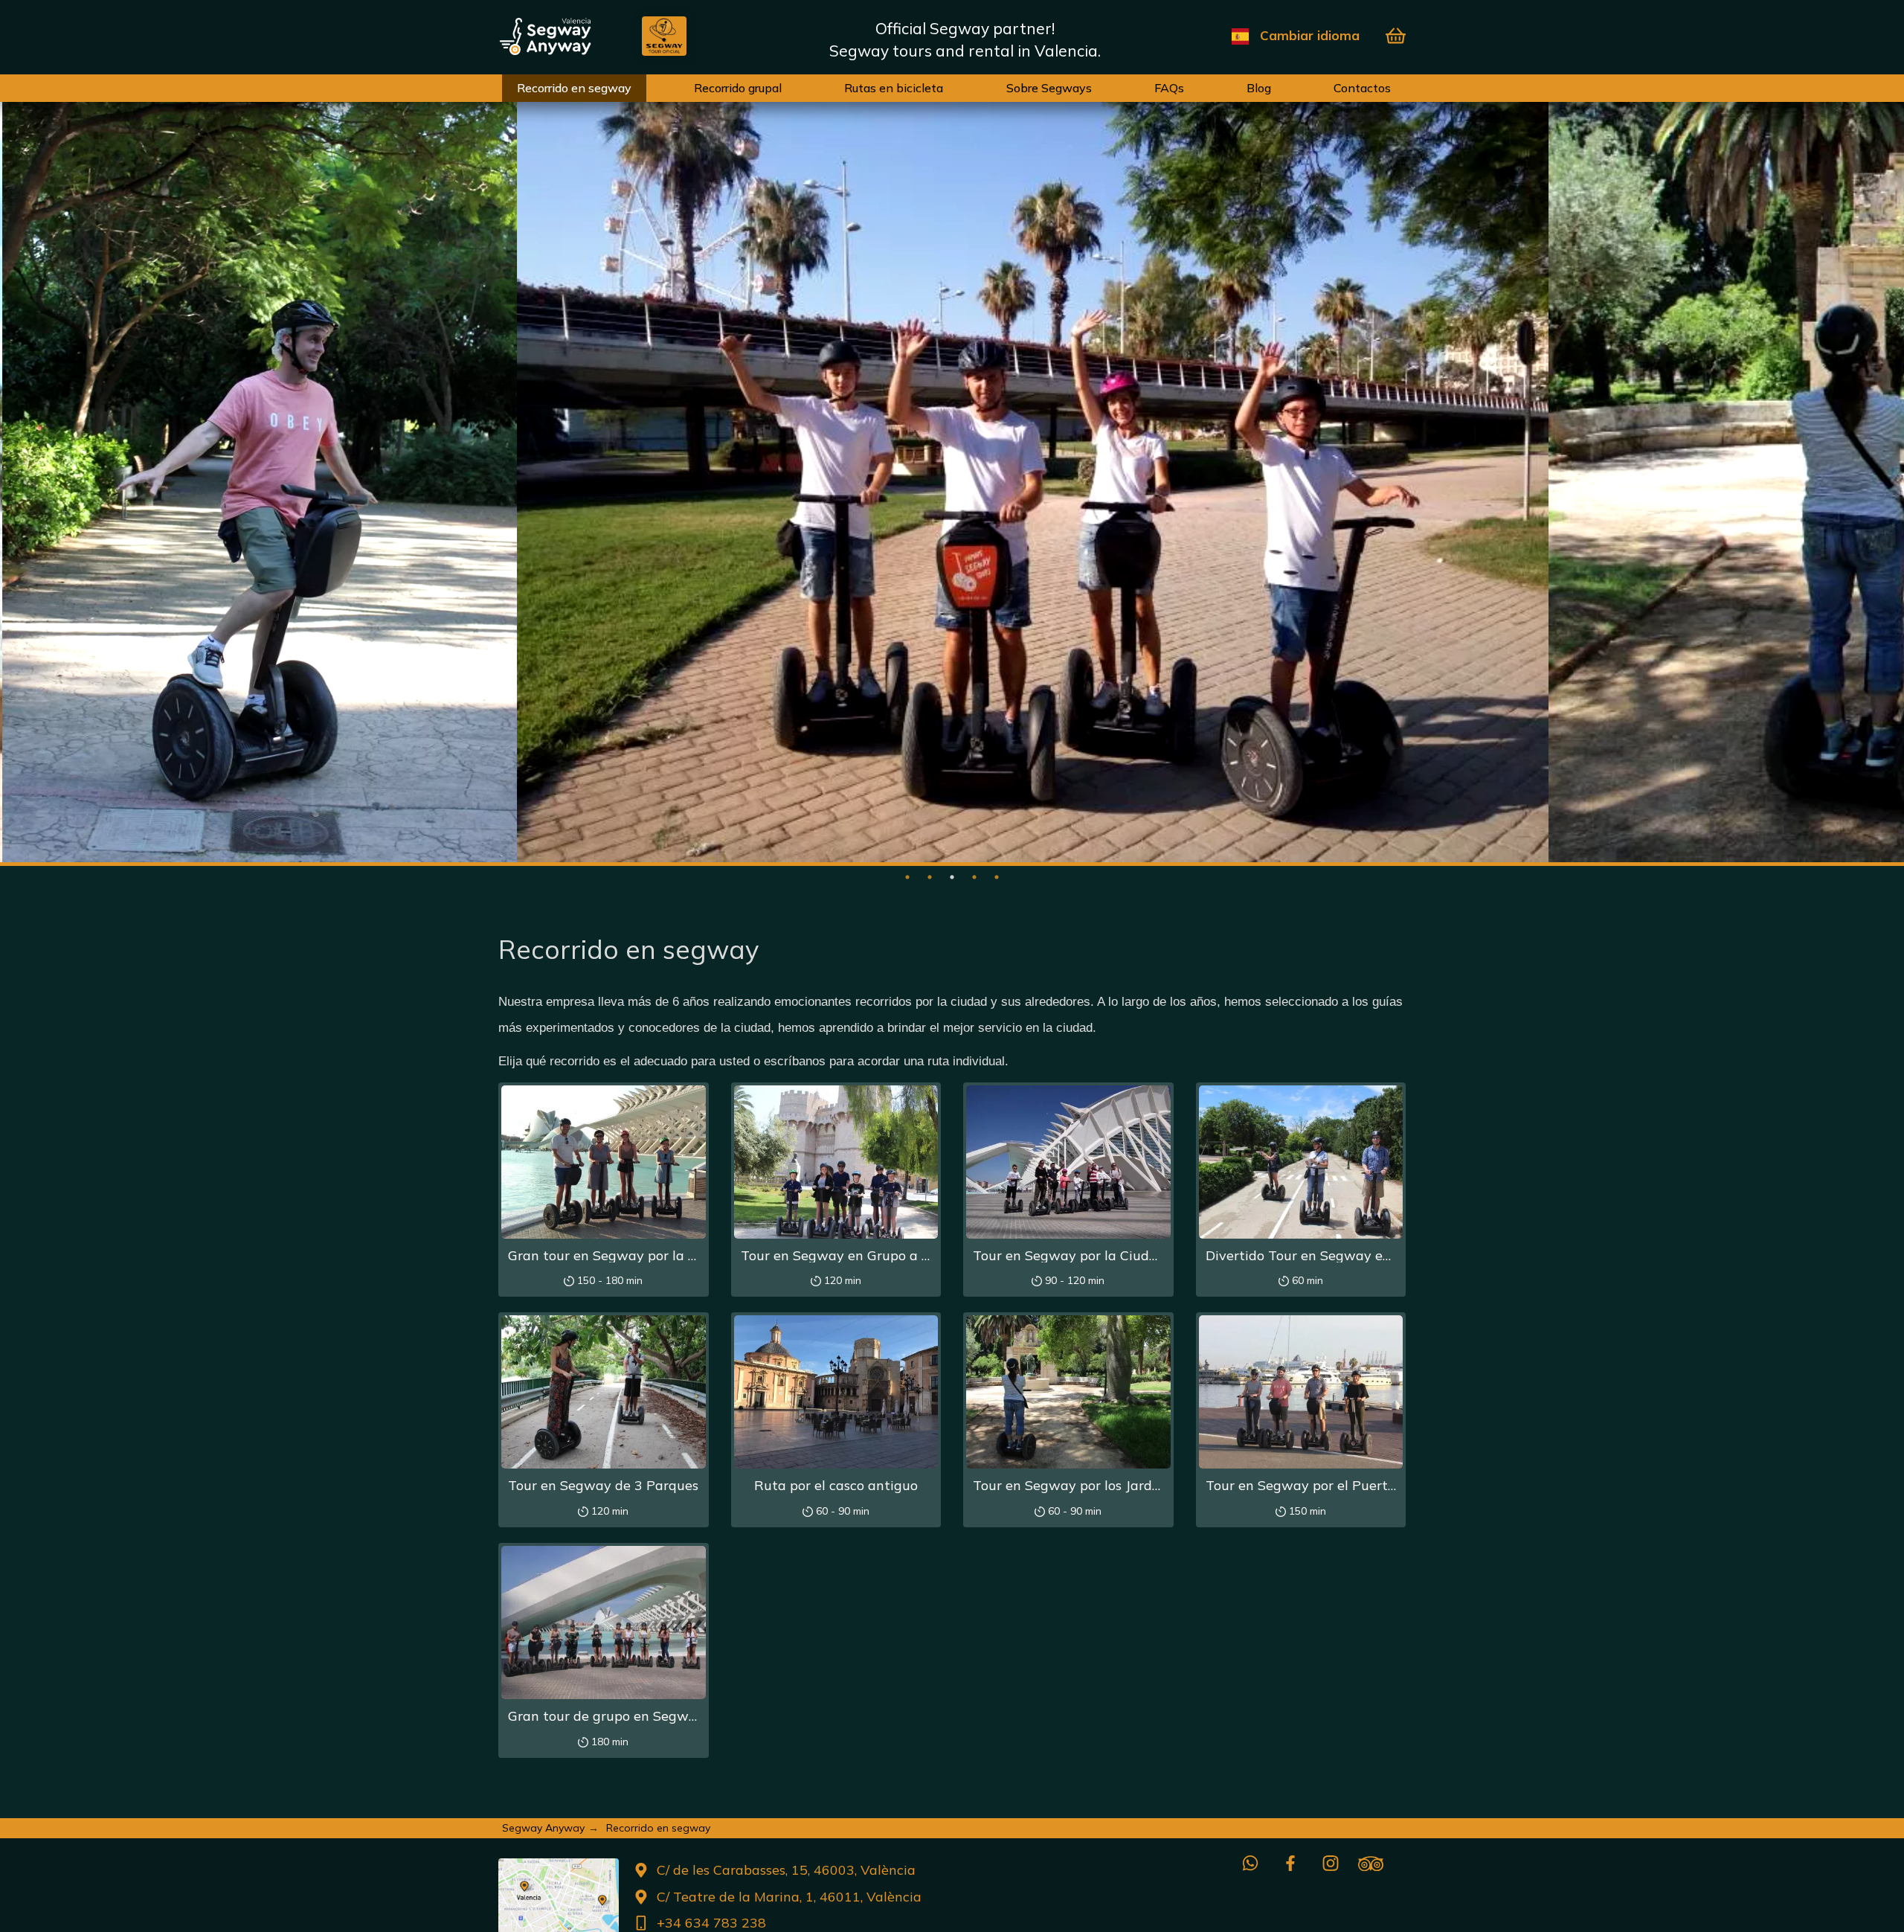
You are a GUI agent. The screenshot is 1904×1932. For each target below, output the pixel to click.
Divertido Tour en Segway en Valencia (1328, 1255)
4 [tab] (974, 877)
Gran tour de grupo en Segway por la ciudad (650, 1716)
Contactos (1362, 88)
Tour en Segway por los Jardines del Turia (1105, 1485)
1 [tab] (907, 877)
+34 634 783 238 (711, 1923)
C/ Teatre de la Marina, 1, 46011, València (789, 1897)
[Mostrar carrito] (1396, 36)
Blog (1259, 88)
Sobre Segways (1049, 88)
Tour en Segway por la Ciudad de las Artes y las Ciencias (1153, 1255)
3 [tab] (952, 877)
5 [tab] (997, 877)
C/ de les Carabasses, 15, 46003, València (786, 1870)
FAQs (1169, 88)
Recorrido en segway (574, 88)
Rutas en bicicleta (894, 88)
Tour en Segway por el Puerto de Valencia (1339, 1485)
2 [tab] (930, 877)
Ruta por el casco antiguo (836, 1485)
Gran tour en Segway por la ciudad (620, 1255)
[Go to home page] (570, 36)
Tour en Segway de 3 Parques (603, 1485)
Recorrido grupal (738, 88)
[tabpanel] (258, 476)
